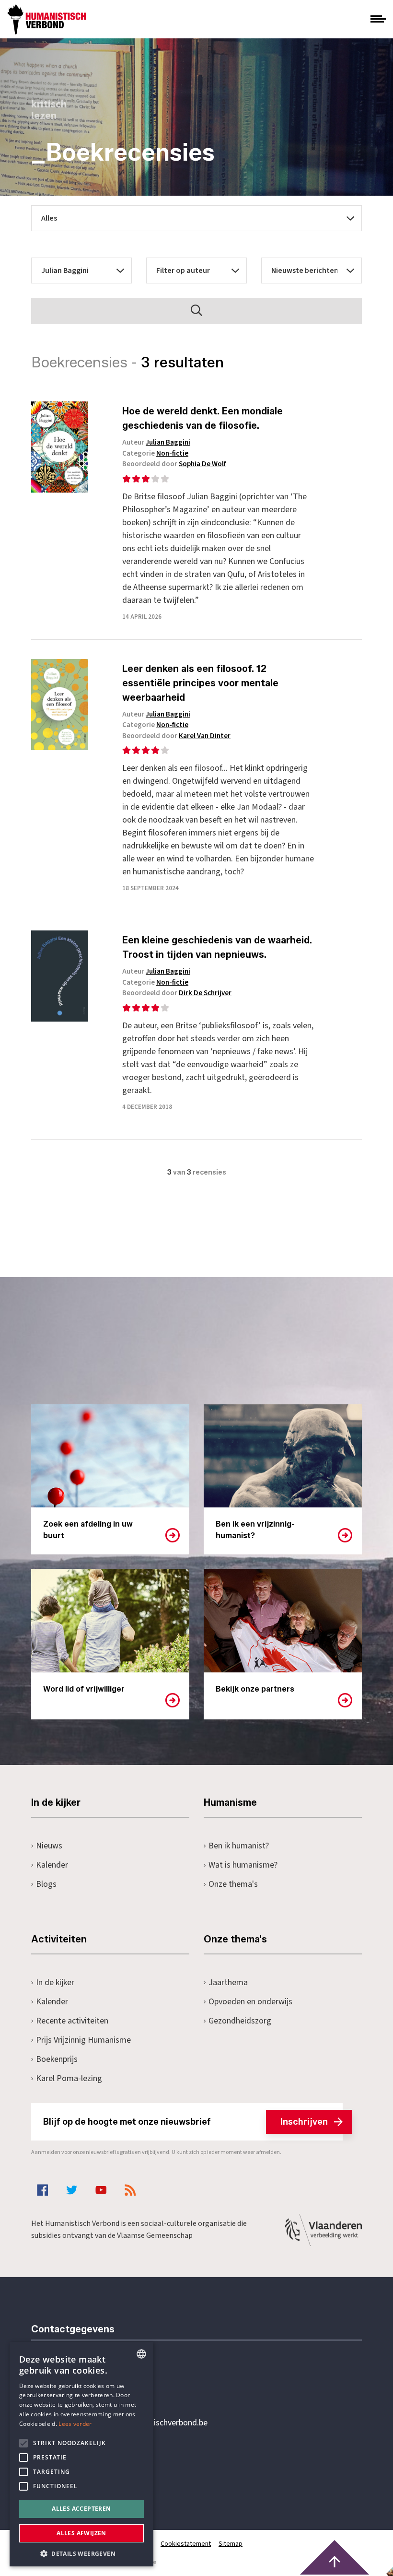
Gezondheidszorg (240, 2021)
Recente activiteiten (72, 2021)
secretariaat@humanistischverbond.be (139, 2423)
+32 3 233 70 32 (97, 2384)
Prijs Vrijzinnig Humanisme (83, 2040)
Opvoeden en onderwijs (250, 2002)
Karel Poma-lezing (69, 2078)
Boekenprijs (57, 2059)
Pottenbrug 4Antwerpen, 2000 (99, 2468)
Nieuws (49, 1846)
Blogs (46, 1884)
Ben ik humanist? (239, 1846)
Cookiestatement (186, 2544)
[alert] (81, 2454)
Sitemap (231, 2544)
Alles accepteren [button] (81, 2509)
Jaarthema (228, 1982)
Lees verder (75, 2424)
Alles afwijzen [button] (81, 2533)
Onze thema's (233, 1884)
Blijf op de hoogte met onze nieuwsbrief (185, 2122)
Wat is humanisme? (243, 1865)
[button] (81, 2553)
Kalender (52, 1865)
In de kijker (55, 1982)
